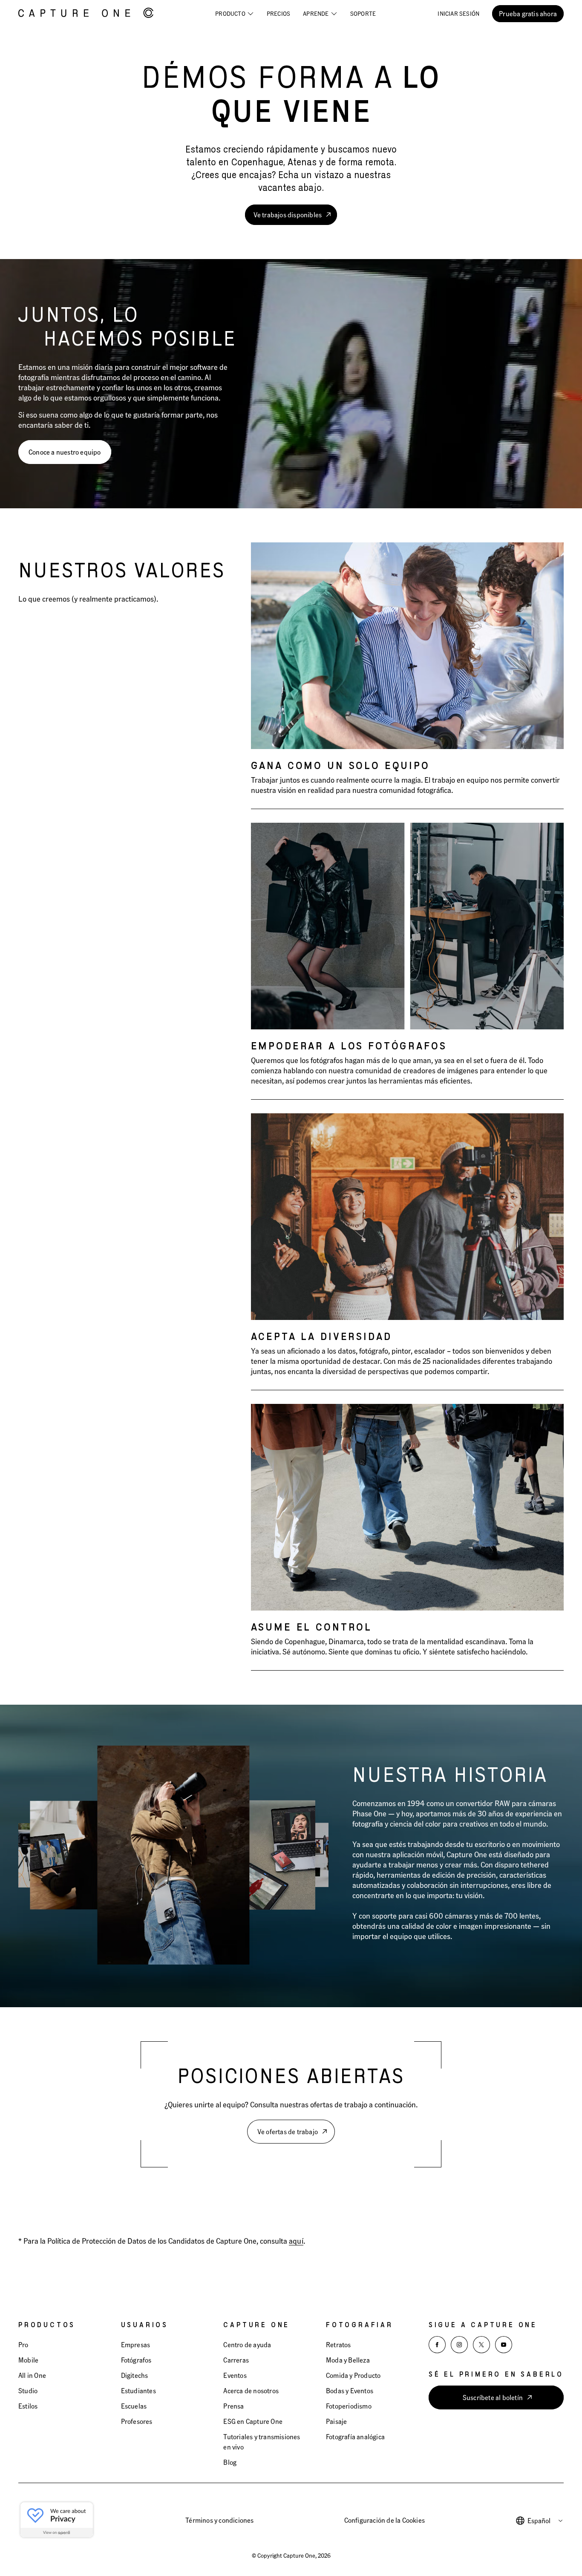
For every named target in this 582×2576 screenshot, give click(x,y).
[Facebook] (437, 2345)
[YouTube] (504, 2345)
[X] (481, 2345)
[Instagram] (459, 2345)
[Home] (86, 14)
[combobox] (546, 2521)
